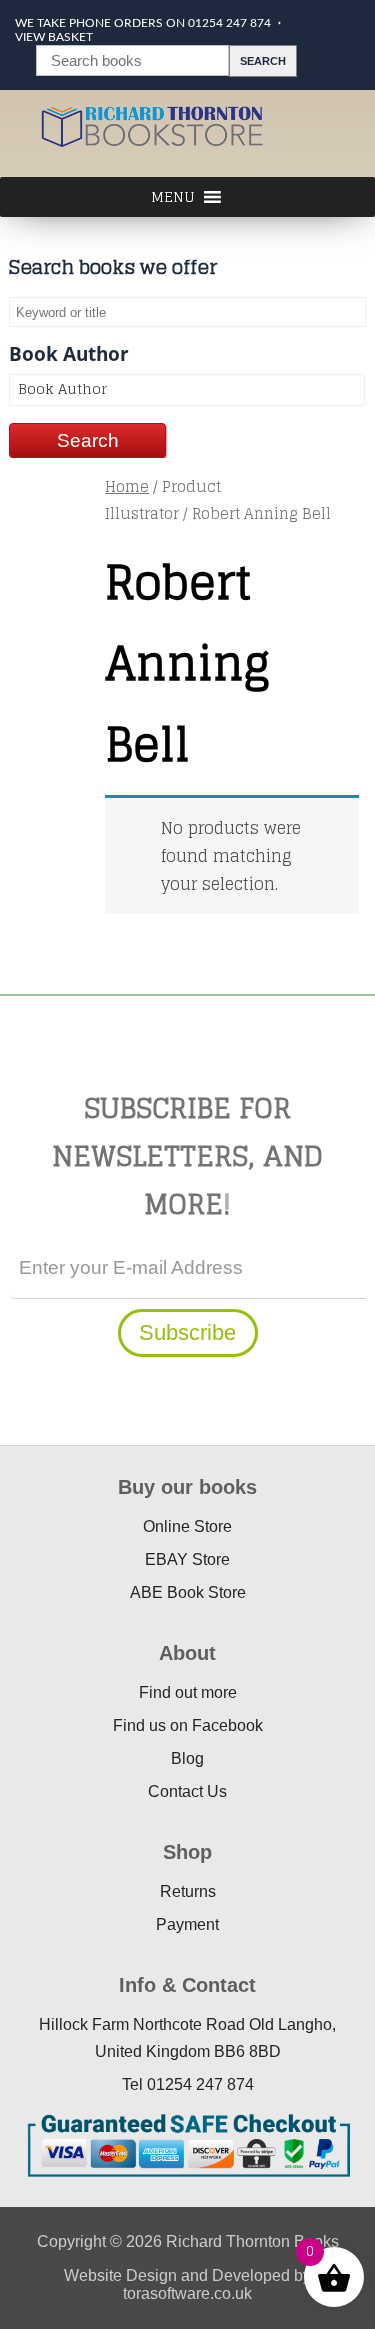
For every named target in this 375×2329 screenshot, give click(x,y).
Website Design (120, 2275)
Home (127, 486)
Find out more (188, 1692)
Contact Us (187, 1791)
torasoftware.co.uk (187, 2293)
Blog (187, 1758)
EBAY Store (187, 1559)
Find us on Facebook (188, 1725)
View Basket (54, 37)
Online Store (187, 1526)
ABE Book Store (188, 1592)
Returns (188, 1891)
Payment (187, 1924)
